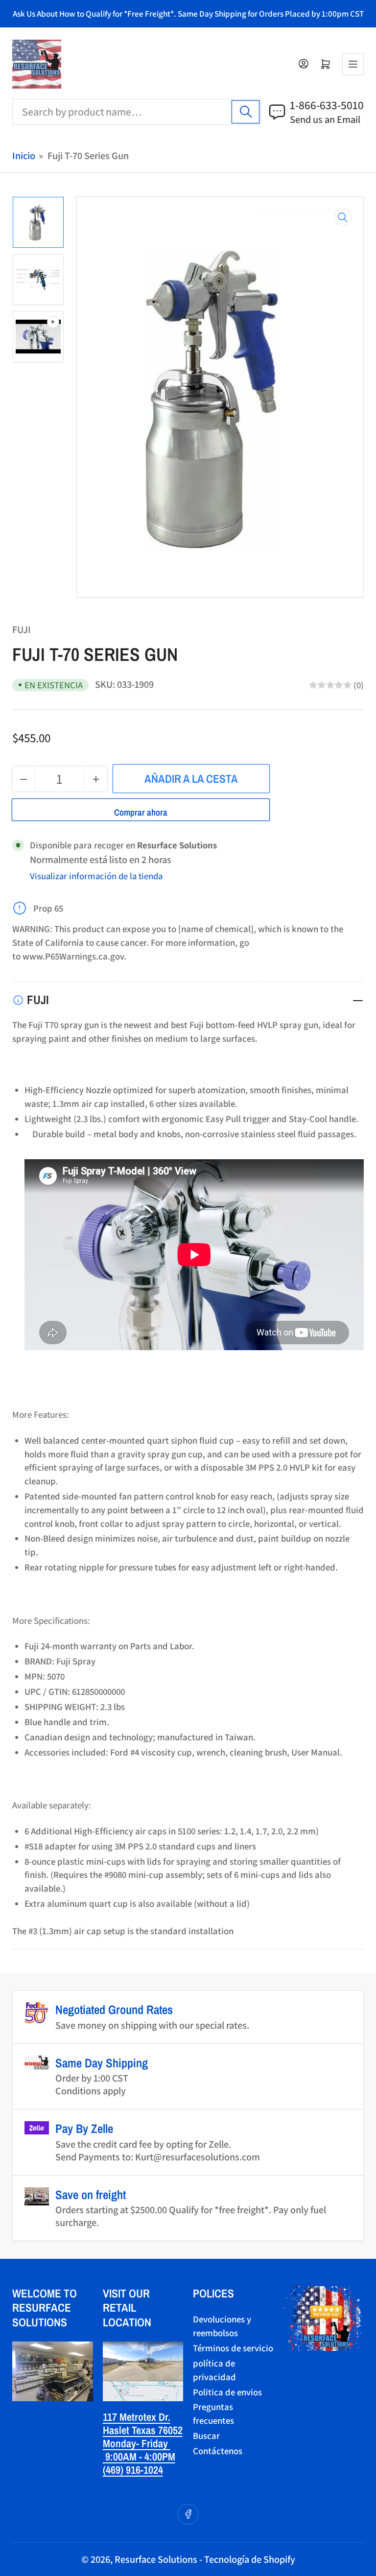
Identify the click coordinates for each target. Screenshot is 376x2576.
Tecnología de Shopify (250, 2559)
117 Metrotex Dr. (137, 2417)
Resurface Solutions (156, 2559)
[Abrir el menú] (353, 64)
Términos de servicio (233, 2348)
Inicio (24, 155)
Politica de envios (227, 2392)
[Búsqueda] (246, 112)
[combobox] (137, 112)
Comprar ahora (141, 812)
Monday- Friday (137, 2443)
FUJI (22, 629)
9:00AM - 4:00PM (139, 2457)
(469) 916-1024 (133, 2470)
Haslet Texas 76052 (143, 2430)
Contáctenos (218, 2451)
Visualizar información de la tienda (96, 876)
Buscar (206, 2435)
